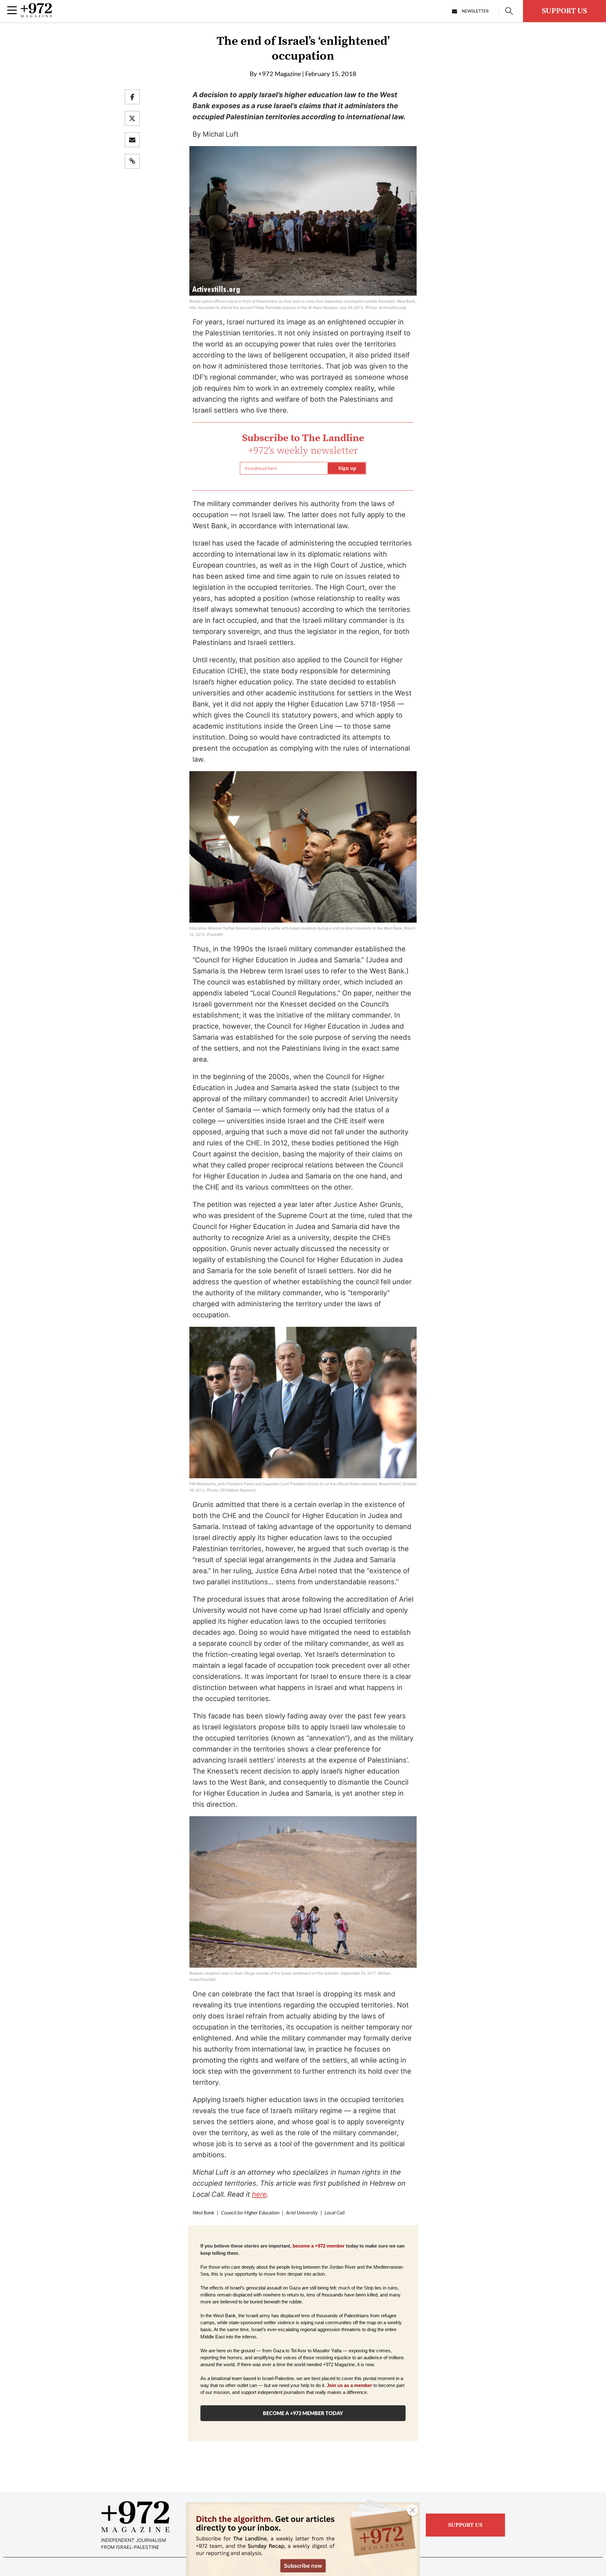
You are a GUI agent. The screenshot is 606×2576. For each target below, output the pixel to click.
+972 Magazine (279, 74)
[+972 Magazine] (36, 15)
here (259, 2194)
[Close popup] (413, 2510)
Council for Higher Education (250, 2212)
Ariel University (302, 2212)
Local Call (335, 2212)
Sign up (347, 468)
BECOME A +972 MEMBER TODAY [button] (303, 2413)
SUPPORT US (564, 11)
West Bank (203, 2212)
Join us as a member (349, 2385)
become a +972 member (319, 2246)
